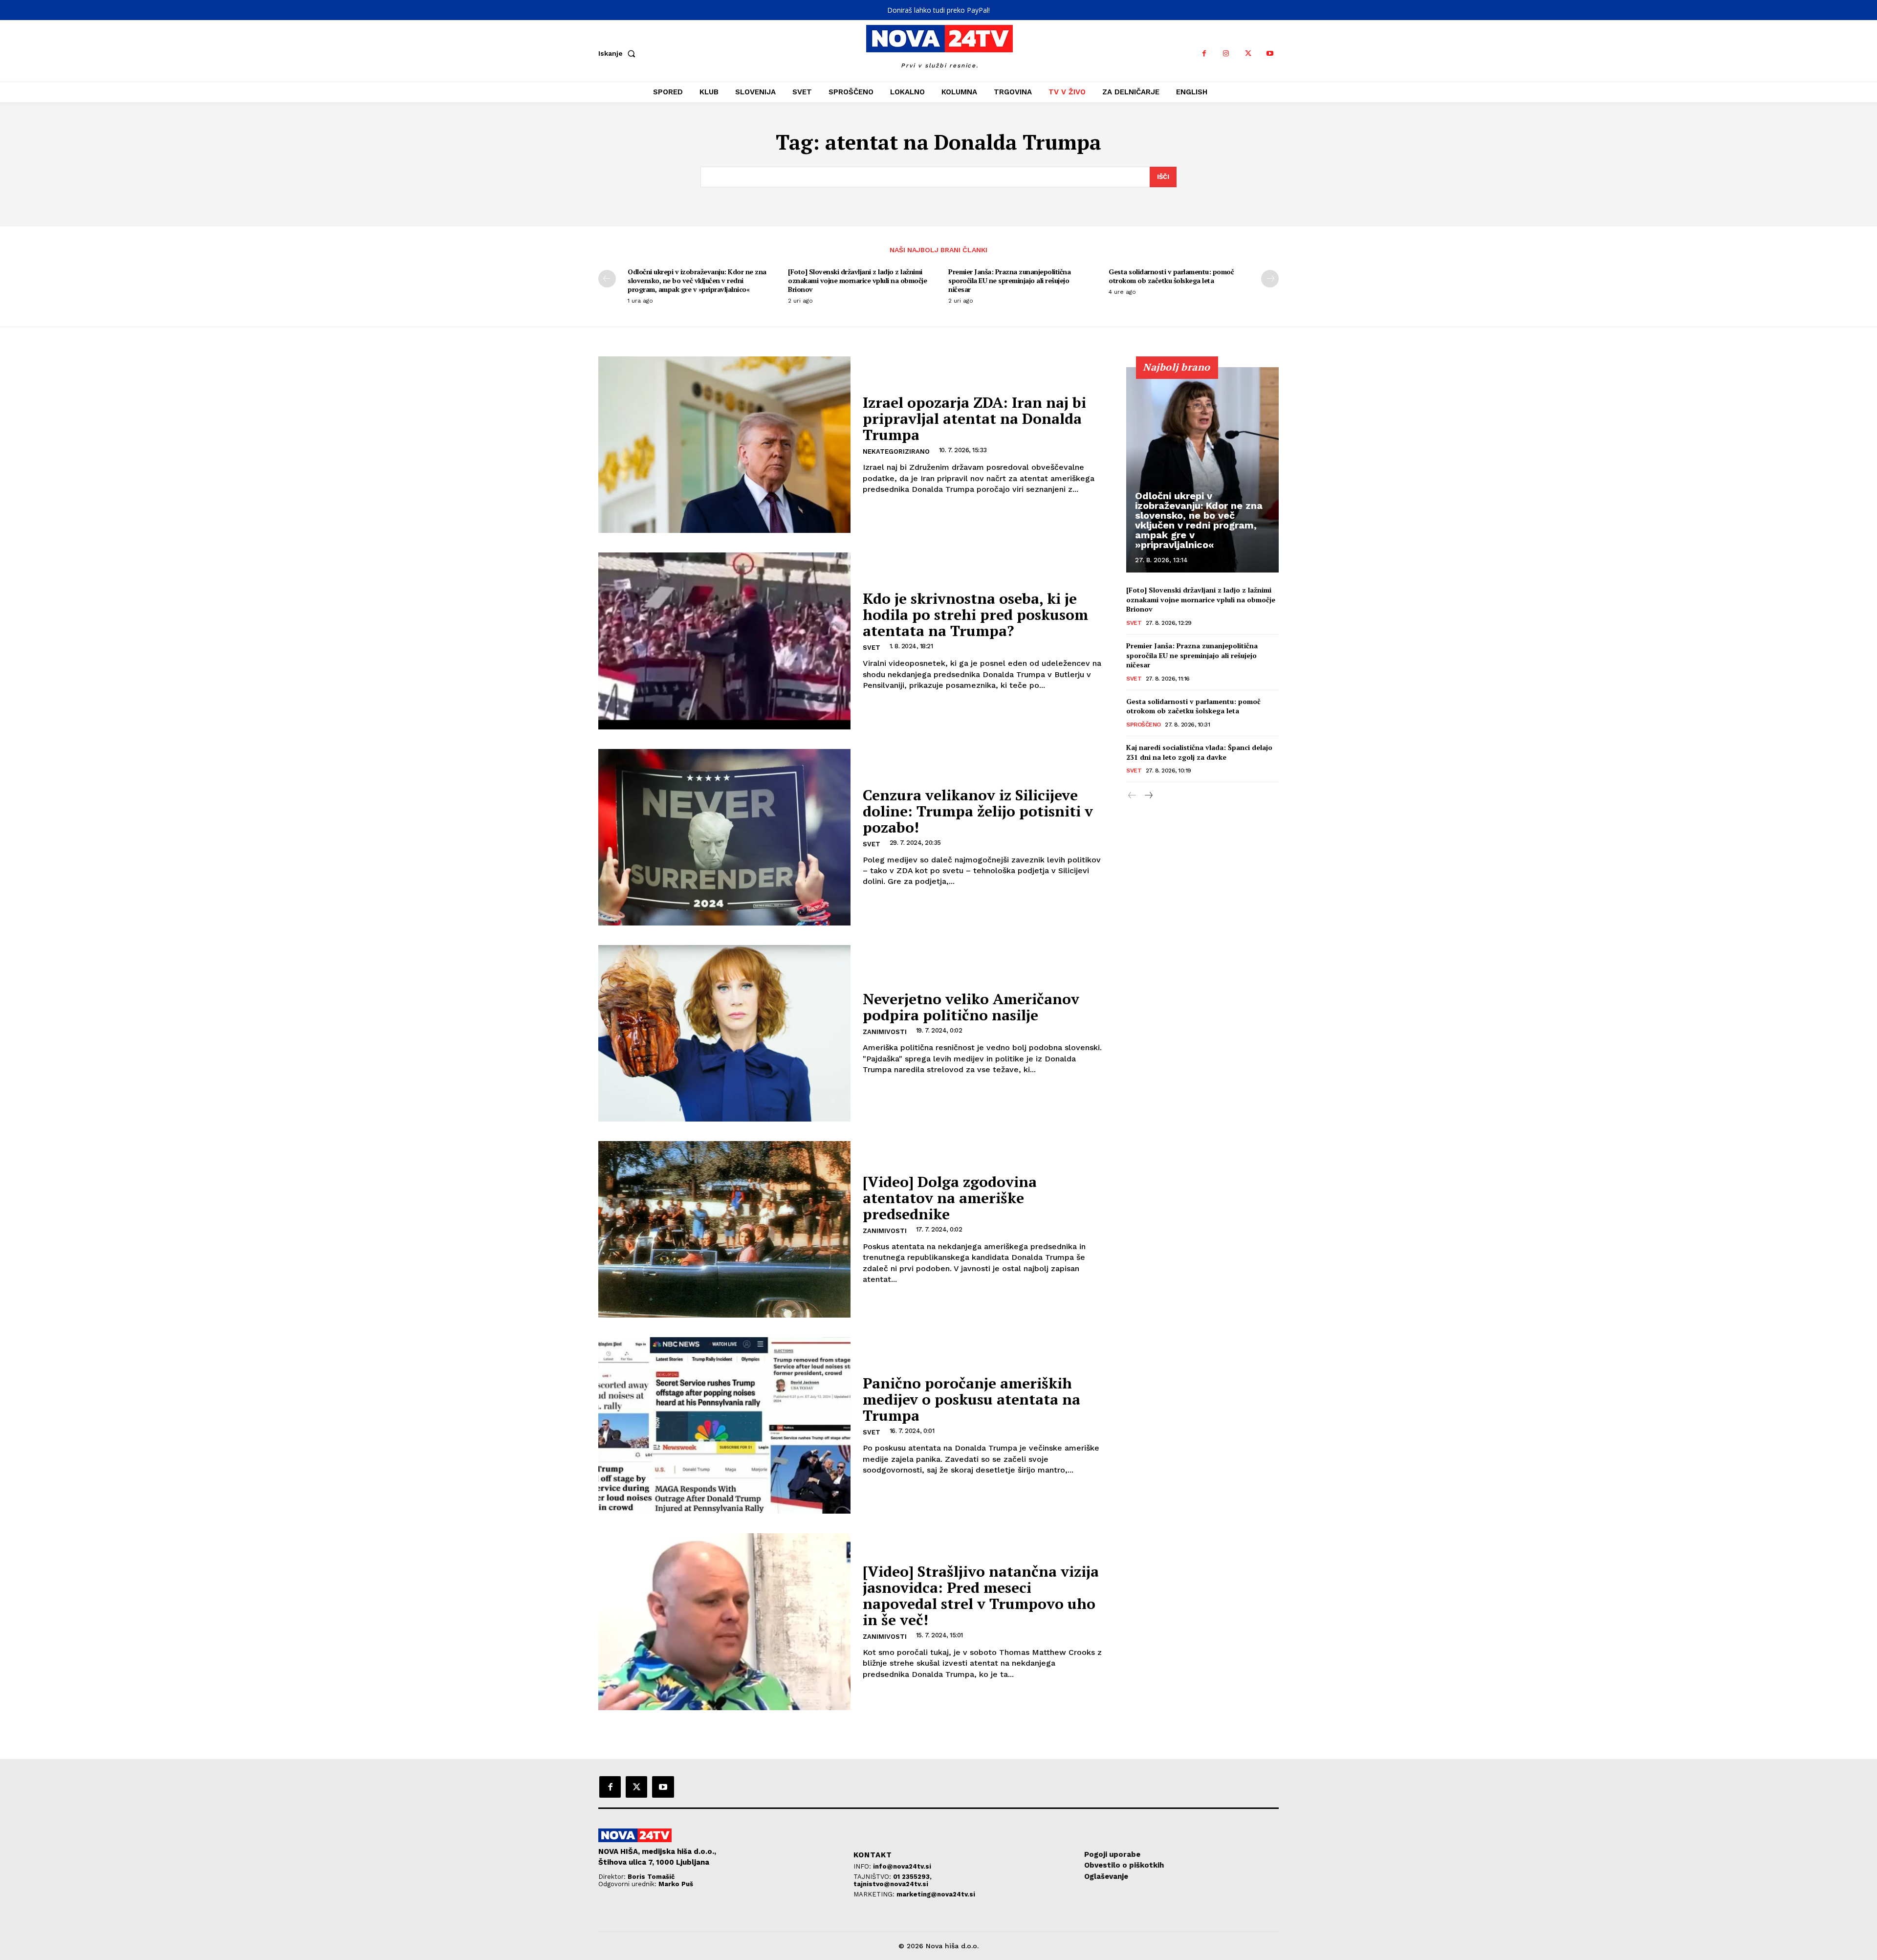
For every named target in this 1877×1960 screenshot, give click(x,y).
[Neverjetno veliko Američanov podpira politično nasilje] (724, 1033)
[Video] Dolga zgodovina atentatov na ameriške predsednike (950, 1198)
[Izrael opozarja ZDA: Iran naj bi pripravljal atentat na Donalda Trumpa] (724, 445)
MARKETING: (875, 1894)
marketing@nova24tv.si (936, 1894)
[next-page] (1270, 279)
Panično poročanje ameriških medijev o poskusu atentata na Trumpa (971, 1399)
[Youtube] (1270, 54)
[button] (619, 53)
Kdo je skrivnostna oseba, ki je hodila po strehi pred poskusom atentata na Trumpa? (975, 615)
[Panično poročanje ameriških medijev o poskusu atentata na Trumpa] (724, 1425)
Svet (872, 648)
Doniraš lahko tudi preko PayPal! (938, 10)
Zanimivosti (885, 1032)
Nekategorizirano (896, 451)
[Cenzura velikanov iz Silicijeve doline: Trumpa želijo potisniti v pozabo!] (724, 837)
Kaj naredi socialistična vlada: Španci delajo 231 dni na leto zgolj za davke (1199, 752)
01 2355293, (912, 1877)
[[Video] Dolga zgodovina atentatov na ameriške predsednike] (724, 1229)
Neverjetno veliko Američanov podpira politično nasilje (971, 1007)
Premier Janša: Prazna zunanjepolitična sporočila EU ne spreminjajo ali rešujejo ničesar (1009, 280)
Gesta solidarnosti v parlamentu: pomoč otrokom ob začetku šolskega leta (1171, 276)
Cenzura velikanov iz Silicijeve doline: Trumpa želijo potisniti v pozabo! (978, 811)
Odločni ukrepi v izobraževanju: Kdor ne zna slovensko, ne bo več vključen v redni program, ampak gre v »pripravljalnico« (697, 280)
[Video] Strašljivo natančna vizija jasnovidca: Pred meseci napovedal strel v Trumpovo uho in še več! (981, 1596)
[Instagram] (1226, 54)
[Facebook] (1204, 54)
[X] (1248, 54)
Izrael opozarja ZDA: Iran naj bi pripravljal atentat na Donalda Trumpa (974, 418)
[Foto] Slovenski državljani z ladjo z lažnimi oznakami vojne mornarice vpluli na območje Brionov (857, 280)
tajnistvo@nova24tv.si (891, 1884)
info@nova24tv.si (902, 1866)
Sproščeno (1144, 725)
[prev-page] (607, 279)
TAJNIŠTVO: (873, 1877)
